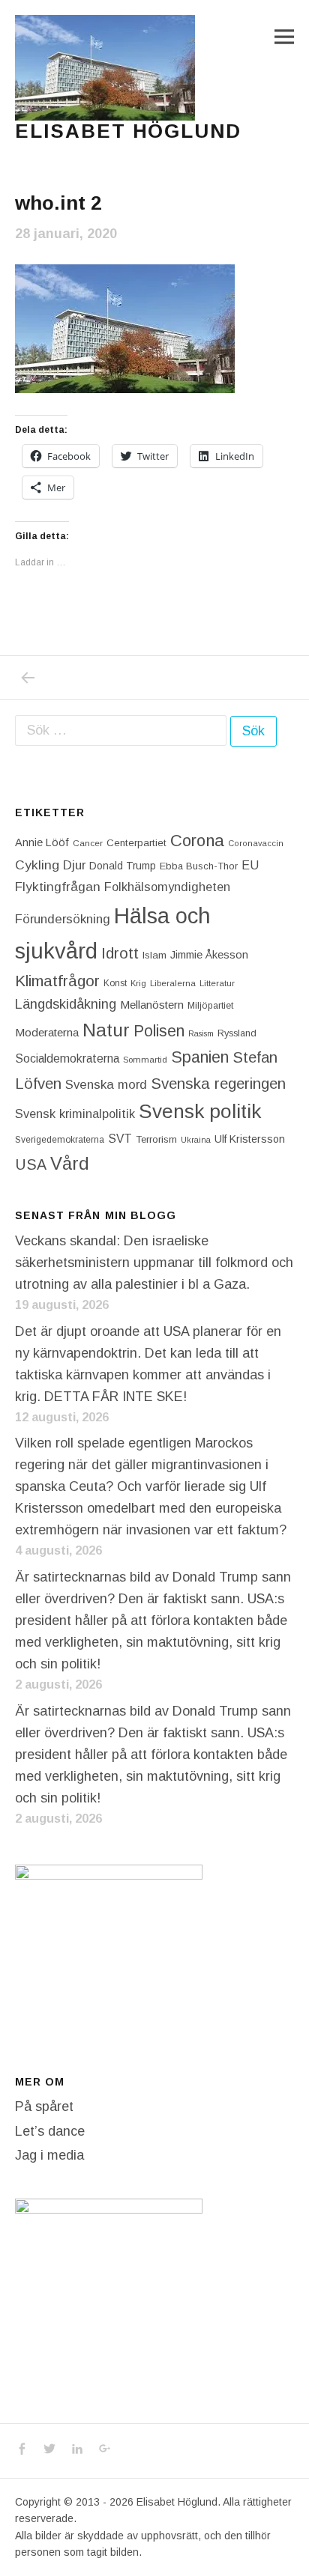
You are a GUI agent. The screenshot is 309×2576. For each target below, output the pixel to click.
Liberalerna (173, 983)
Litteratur (217, 983)
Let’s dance (50, 2131)
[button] (105, 68)
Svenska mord (106, 1085)
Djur (74, 865)
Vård (70, 1163)
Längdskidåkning (66, 1004)
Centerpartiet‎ (136, 843)
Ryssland (237, 1033)
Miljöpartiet (210, 1006)
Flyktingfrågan (58, 887)
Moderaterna (47, 1032)
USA (31, 1164)
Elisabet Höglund (128, 131)
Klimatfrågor (57, 981)
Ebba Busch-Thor (199, 866)
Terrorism (156, 1139)
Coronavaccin (256, 843)
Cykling (37, 865)
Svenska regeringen (218, 1083)
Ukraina (196, 1140)
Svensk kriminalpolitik (75, 1114)
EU (250, 865)
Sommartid (145, 1060)
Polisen (159, 1031)
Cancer (88, 843)
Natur (106, 1030)
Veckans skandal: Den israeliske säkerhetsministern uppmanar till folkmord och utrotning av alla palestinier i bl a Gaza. (154, 1263)
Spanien (200, 1057)
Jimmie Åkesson (209, 955)
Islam (154, 955)
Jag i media (49, 2155)
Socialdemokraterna (67, 1058)
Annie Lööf (42, 842)
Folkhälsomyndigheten (167, 887)
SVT (120, 1139)
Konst (115, 983)
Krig (138, 983)
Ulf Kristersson (250, 1139)
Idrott (120, 953)
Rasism (201, 1033)
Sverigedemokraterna (60, 1140)
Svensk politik (200, 1111)
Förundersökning (63, 919)
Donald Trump (123, 866)
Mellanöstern (152, 1005)
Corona (197, 841)
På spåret (44, 2106)
